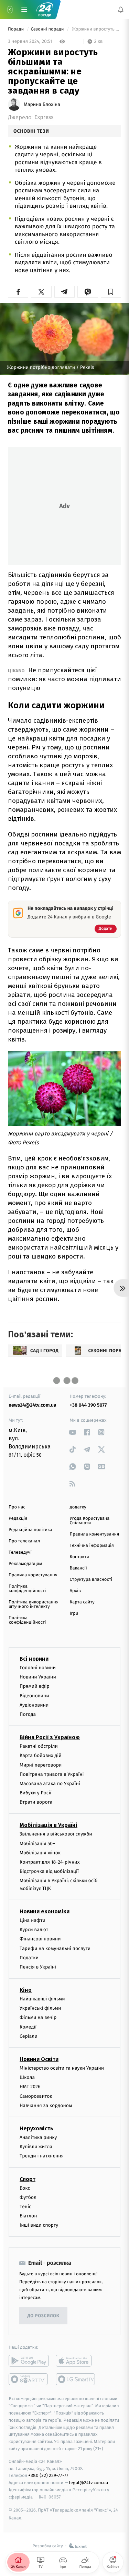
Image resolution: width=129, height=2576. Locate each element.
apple (76, 2361)
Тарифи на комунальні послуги (55, 1948)
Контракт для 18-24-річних (50, 1862)
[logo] (45, 10)
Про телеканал (24, 1541)
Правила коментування (95, 1534)
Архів (75, 1591)
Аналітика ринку (38, 2137)
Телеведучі (20, 1552)
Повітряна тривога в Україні (52, 1774)
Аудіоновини (34, 1705)
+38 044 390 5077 (88, 1405)
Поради (17, 29)
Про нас (17, 1507)
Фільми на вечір (38, 2017)
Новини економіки (45, 1911)
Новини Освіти (39, 2059)
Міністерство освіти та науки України (62, 2068)
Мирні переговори (41, 1765)
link (73, 1432)
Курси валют (34, 1930)
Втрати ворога (36, 1802)
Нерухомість (36, 2128)
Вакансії (78, 1568)
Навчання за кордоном (46, 2105)
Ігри (74, 1614)
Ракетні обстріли (39, 1746)
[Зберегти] (111, 292)
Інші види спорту (39, 2225)
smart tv (29, 2379)
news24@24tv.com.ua (33, 1405)
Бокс (25, 2188)
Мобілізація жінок (40, 1852)
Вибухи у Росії (35, 1793)
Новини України (38, 1677)
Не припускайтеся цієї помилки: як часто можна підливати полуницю (64, 679)
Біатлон (28, 2216)
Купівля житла (36, 2147)
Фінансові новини (40, 1939)
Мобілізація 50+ (37, 1843)
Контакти (79, 1557)
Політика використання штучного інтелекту (34, 1604)
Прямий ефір (35, 1686)
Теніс (25, 2207)
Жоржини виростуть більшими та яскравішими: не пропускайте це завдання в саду (96, 29)
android (29, 2361)
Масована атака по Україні (50, 1784)
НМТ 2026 (30, 2087)
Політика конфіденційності (27, 1589)
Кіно (26, 1990)
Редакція (18, 1519)
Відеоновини (34, 1695)
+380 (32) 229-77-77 (48, 2475)
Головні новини (38, 1668)
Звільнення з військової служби (56, 1834)
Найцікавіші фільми (42, 1999)
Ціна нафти (33, 1920)
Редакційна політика (30, 1530)
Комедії (28, 2027)
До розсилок (44, 2316)
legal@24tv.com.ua (89, 2483)
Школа (27, 2077)
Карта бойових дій (41, 1755)
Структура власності (91, 1580)
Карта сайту (82, 1602)
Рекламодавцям (25, 1564)
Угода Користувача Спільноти (90, 1521)
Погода (28, 1714)
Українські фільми (40, 2008)
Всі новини (34, 1659)
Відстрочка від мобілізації (49, 1871)
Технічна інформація (92, 1546)
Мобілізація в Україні (49, 1825)
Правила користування (33, 1575)
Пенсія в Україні (38, 1967)
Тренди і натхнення (42, 2156)
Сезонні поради (48, 29)
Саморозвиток (36, 2096)
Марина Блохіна (42, 105)
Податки (29, 1957)
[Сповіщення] (121, 10)
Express (44, 117)
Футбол (28, 2197)
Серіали (29, 2036)
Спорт (28, 2179)
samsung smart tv (76, 2379)
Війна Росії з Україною (50, 1737)
